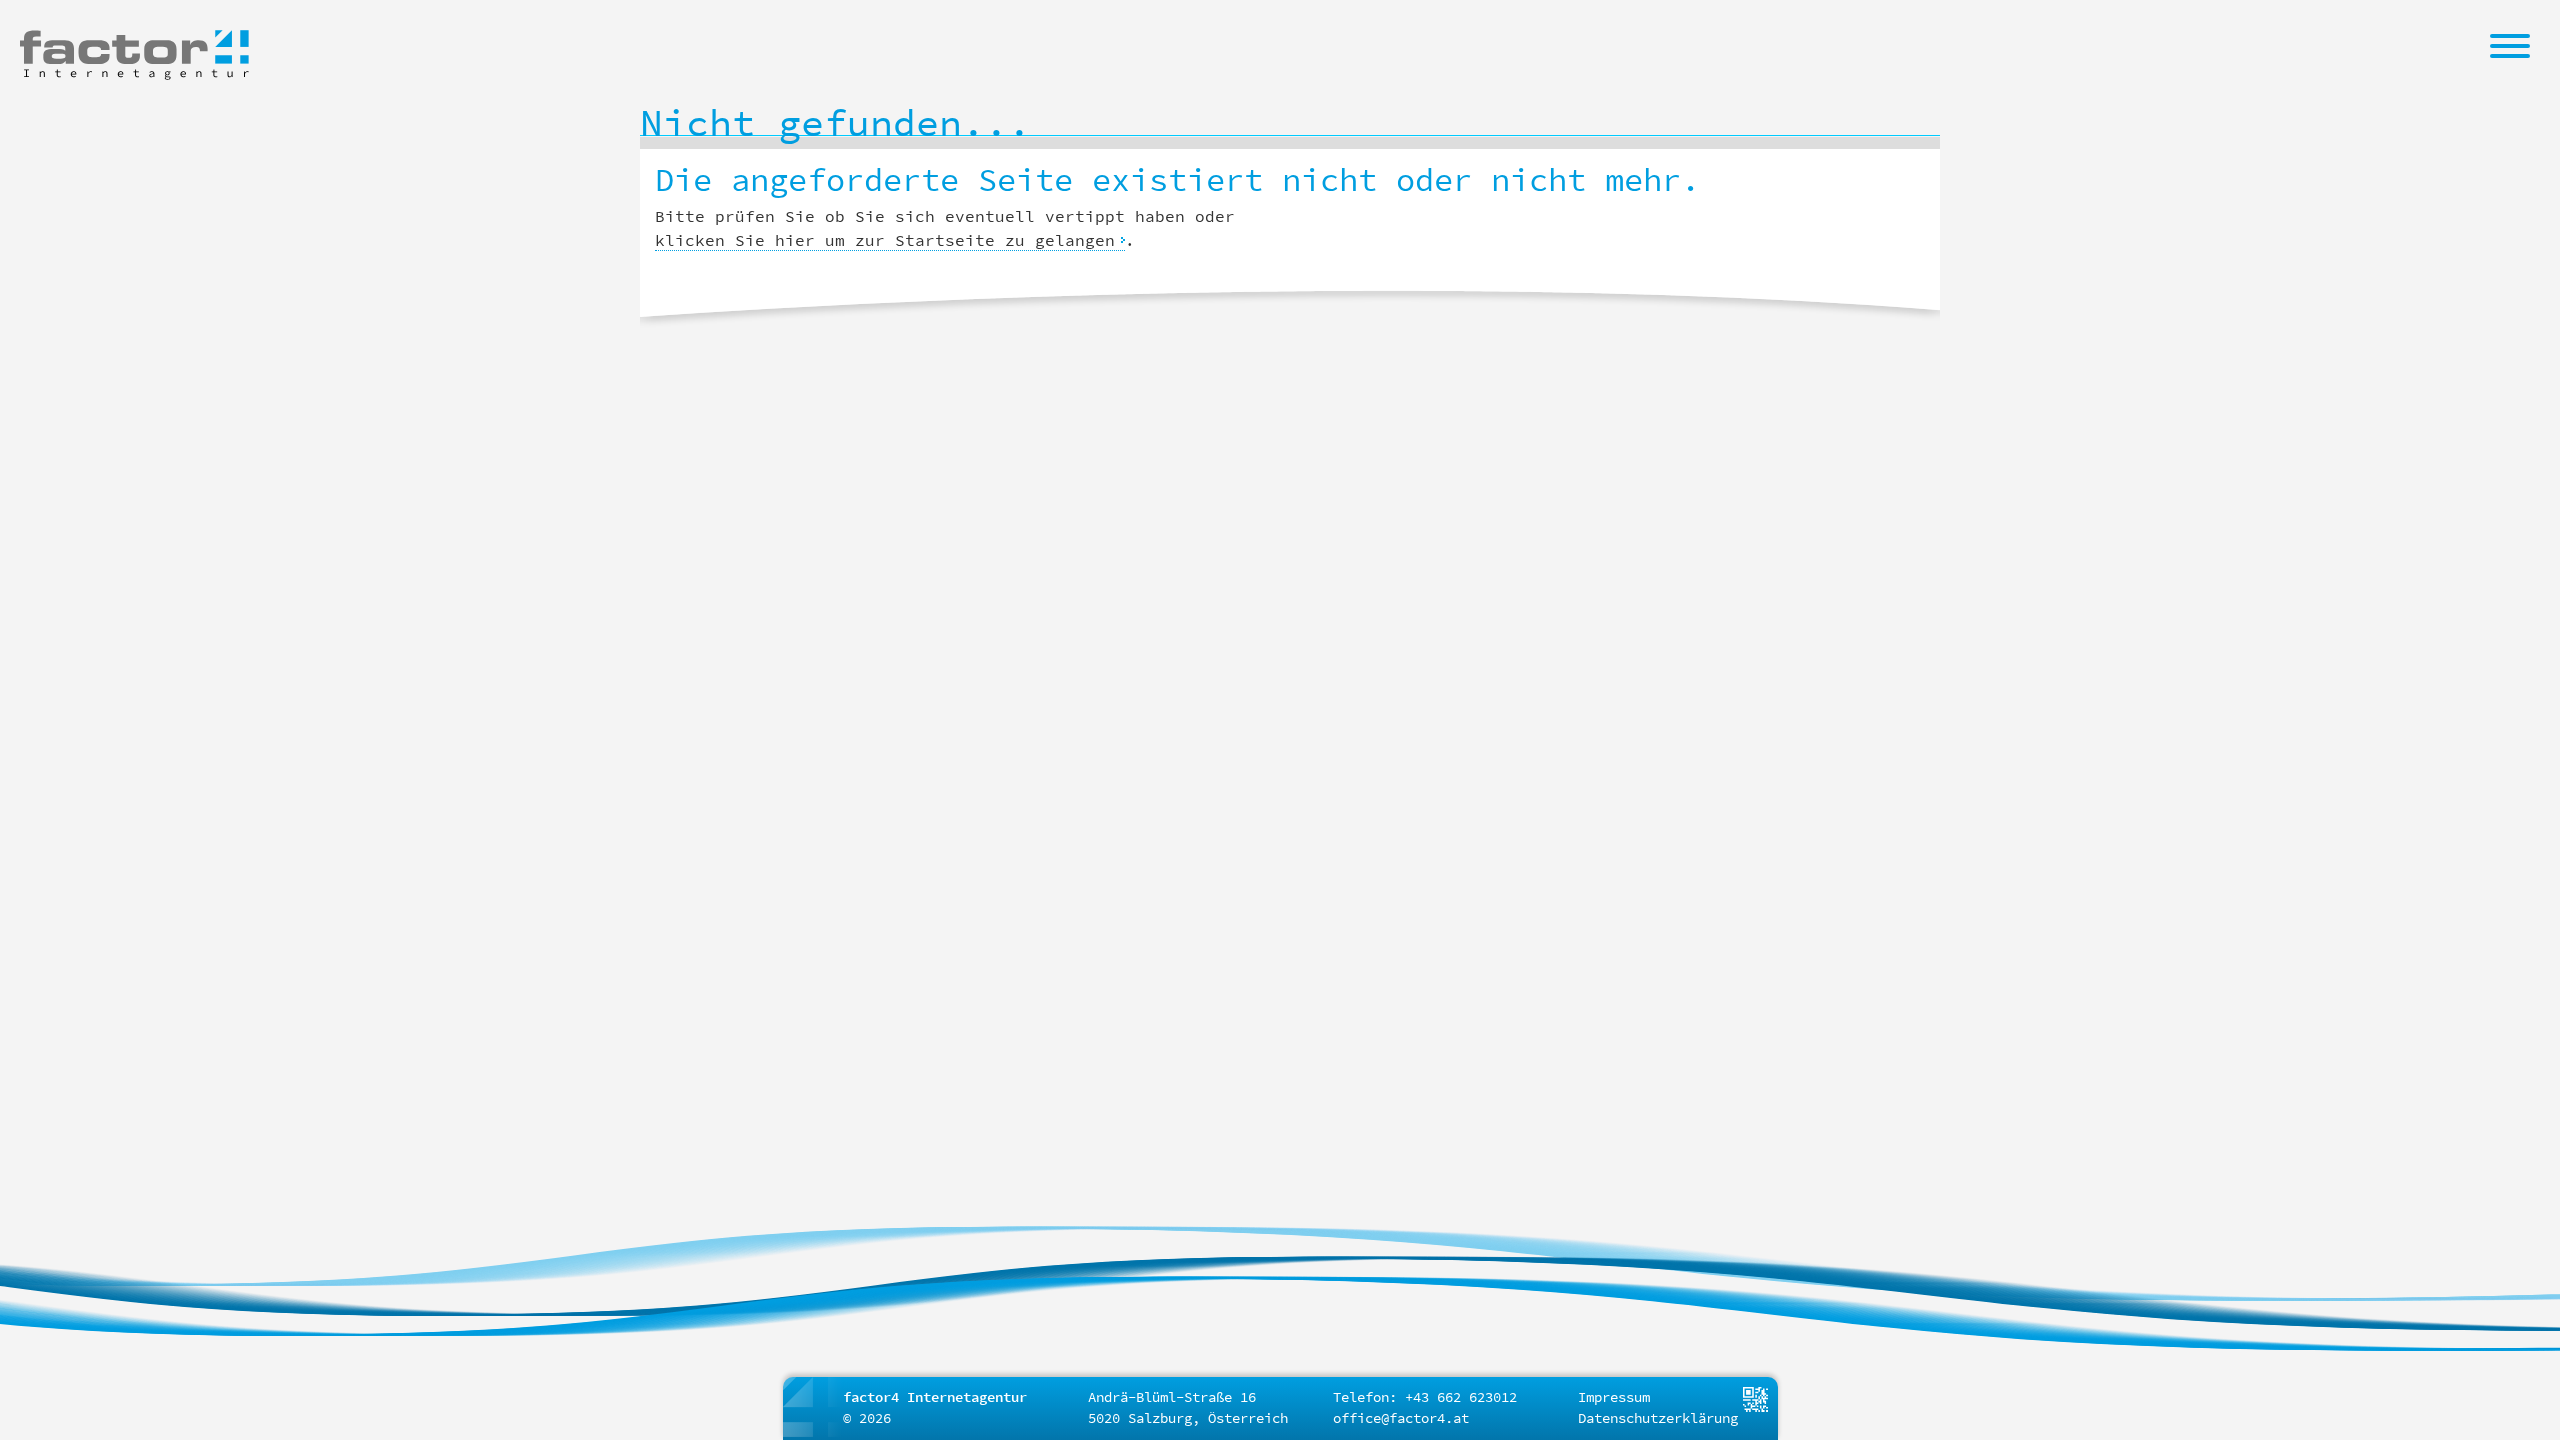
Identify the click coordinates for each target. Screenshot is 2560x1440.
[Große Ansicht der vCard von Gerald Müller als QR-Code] (1755, 1398)
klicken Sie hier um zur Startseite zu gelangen (885, 240)
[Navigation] (2510, 45)
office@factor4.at (1401, 1418)
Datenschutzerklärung (1658, 1418)
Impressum (1614, 1397)
